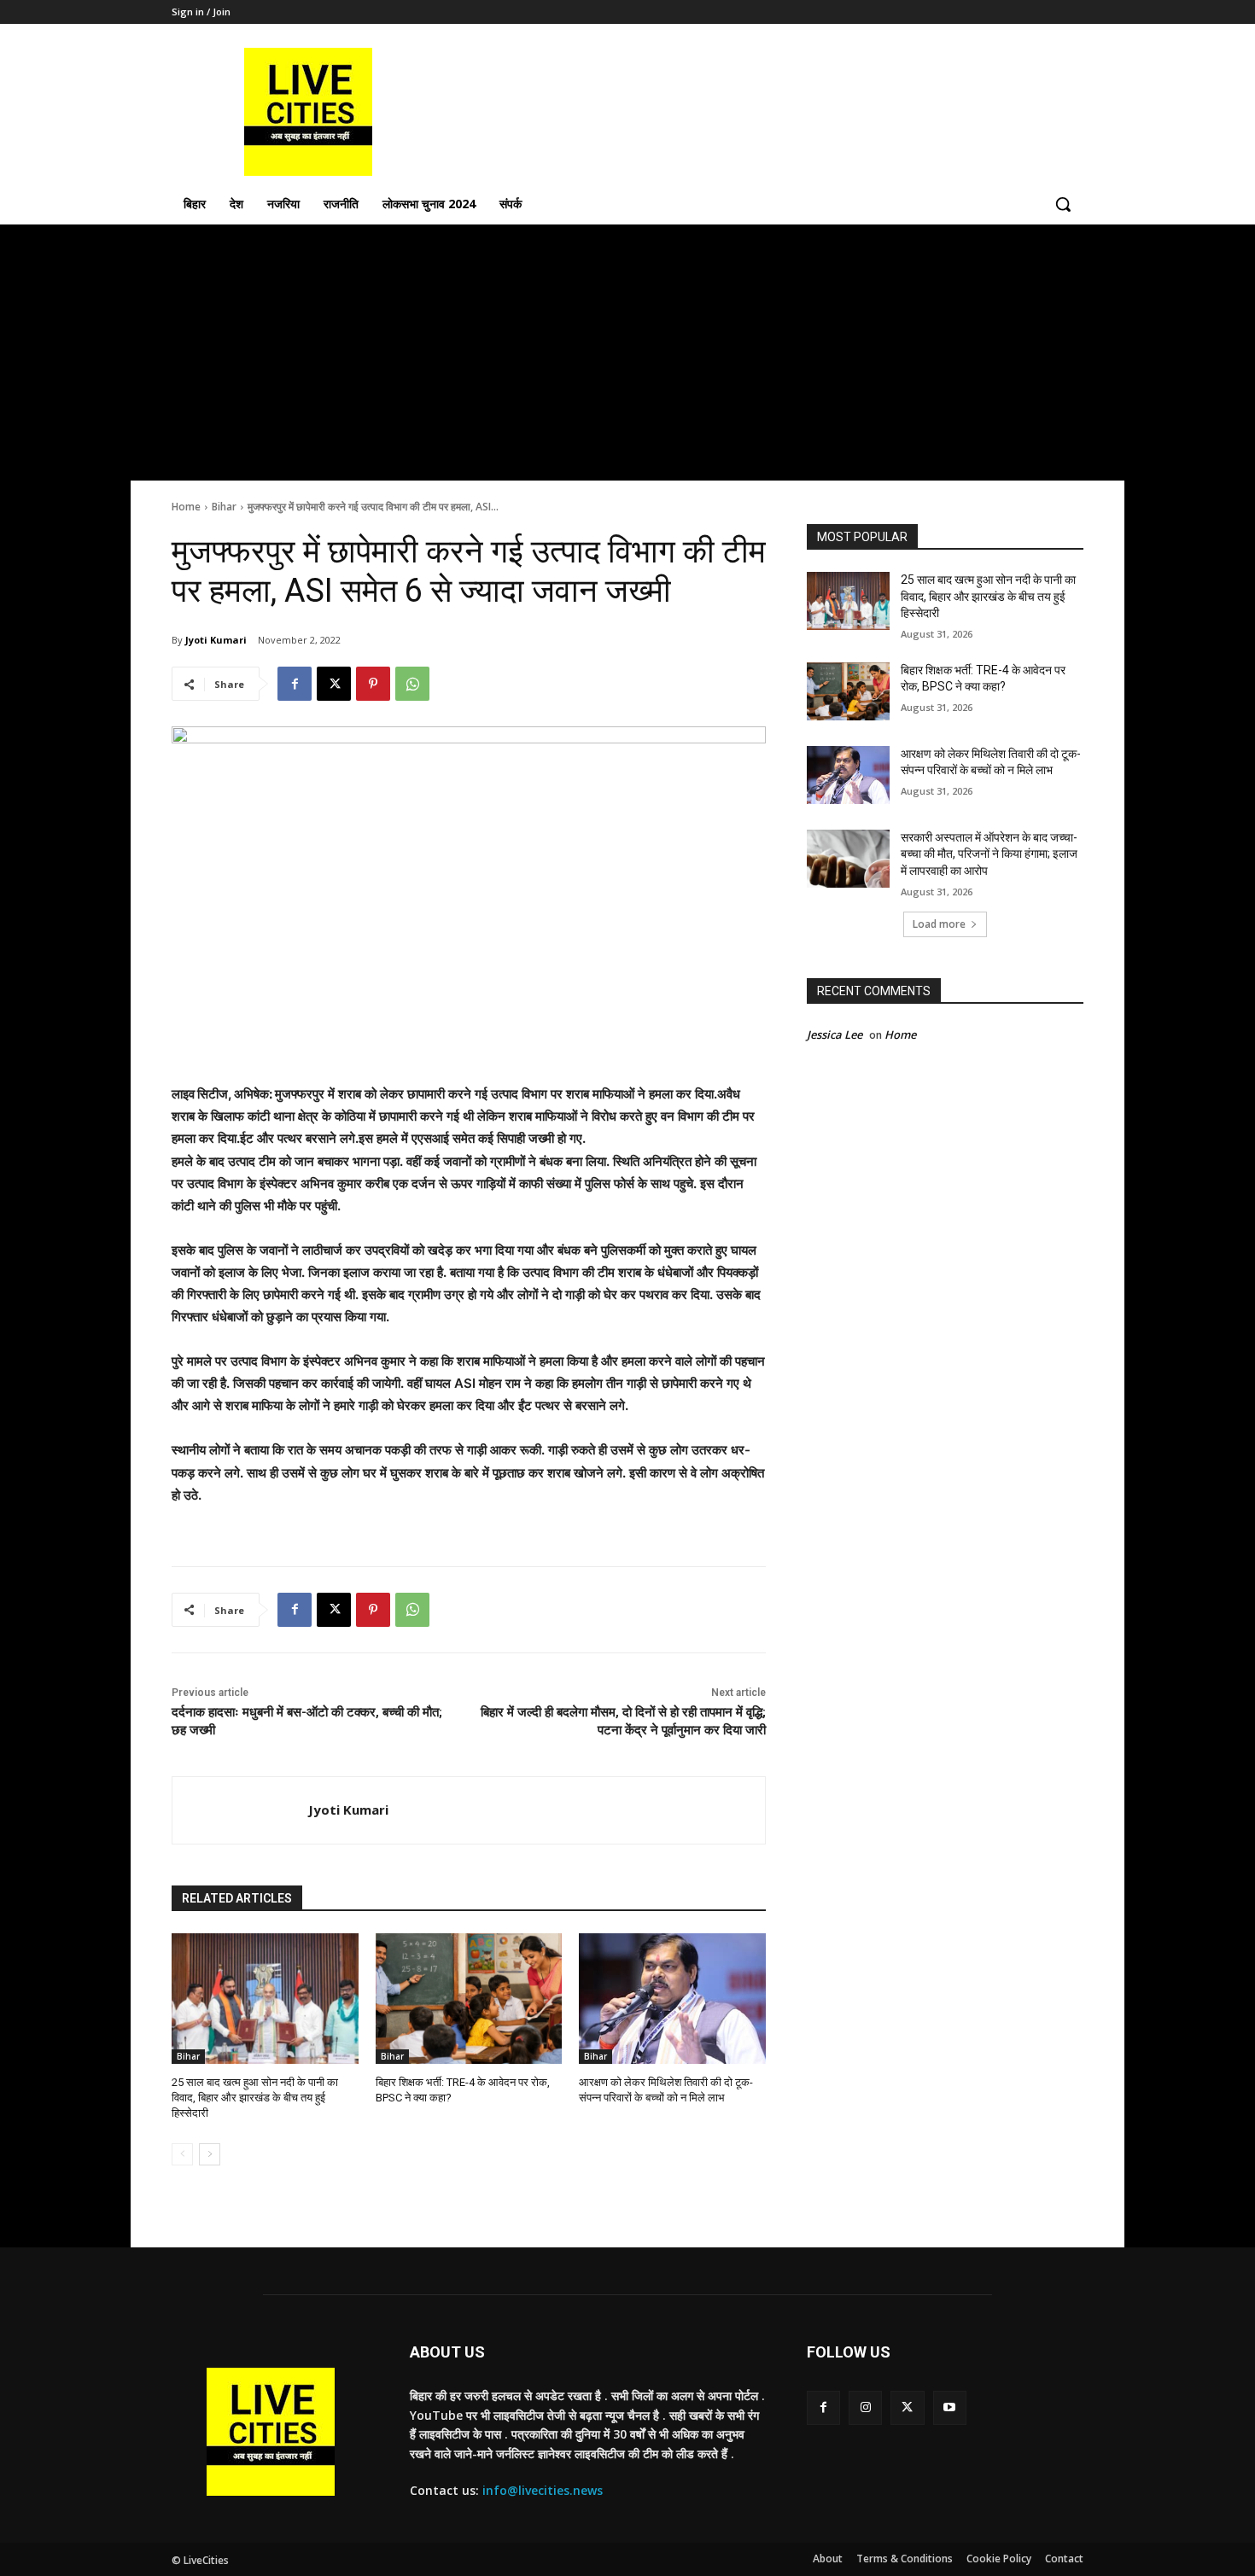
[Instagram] (865, 2407)
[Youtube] (950, 2407)
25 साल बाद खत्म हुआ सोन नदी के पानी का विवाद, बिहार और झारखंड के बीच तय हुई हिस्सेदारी (255, 2098)
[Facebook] (295, 684)
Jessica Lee (835, 1034)
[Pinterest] (373, 684)
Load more (939, 924)
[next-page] (210, 2154)
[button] (1063, 204)
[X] (334, 684)
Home (186, 507)
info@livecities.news (543, 2490)
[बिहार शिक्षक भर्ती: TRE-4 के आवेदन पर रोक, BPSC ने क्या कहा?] (469, 1999)
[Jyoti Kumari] (240, 1810)
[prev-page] (182, 2154)
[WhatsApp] (412, 684)
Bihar (224, 507)
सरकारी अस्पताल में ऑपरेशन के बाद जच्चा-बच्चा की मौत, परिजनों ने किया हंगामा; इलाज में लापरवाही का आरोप (989, 854)
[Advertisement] (627, 353)
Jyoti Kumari (216, 640)
